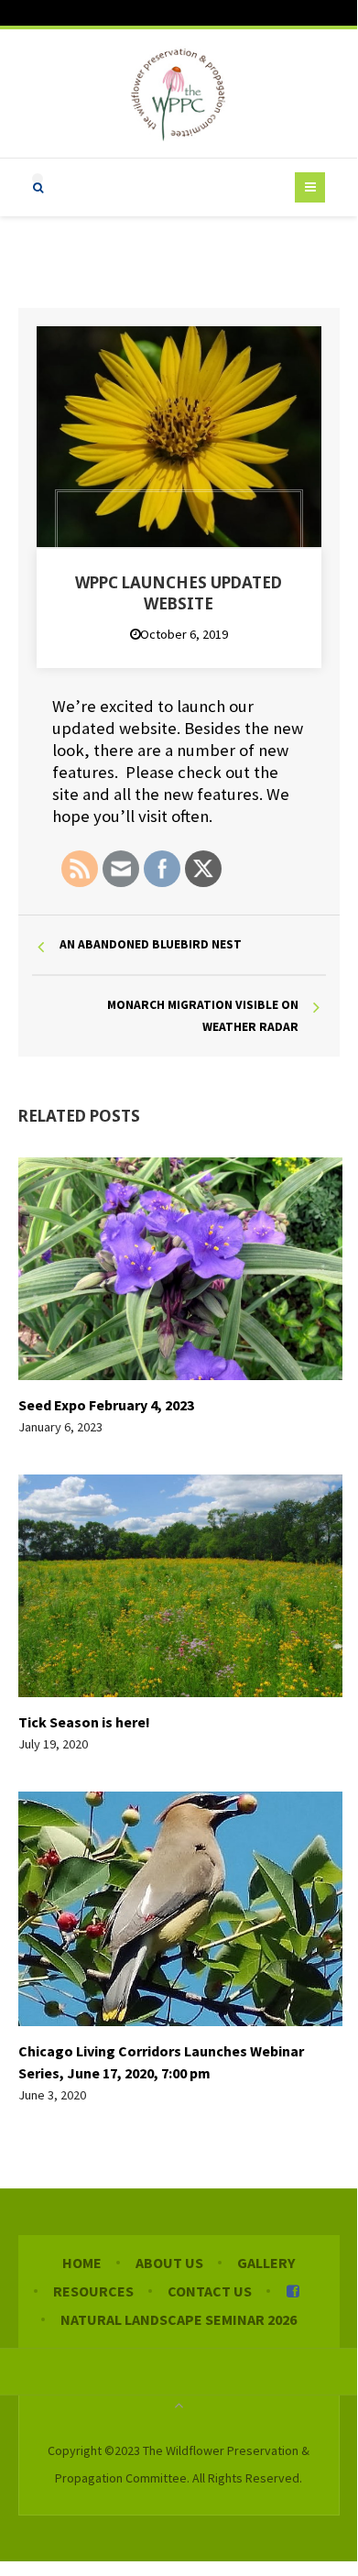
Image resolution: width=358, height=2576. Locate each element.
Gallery (266, 2263)
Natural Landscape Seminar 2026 (179, 2319)
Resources (93, 2291)
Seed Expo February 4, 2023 (106, 1405)
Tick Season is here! (84, 1722)
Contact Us (210, 2291)
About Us (169, 2263)
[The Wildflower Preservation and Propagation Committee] (179, 93)
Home (82, 2263)
